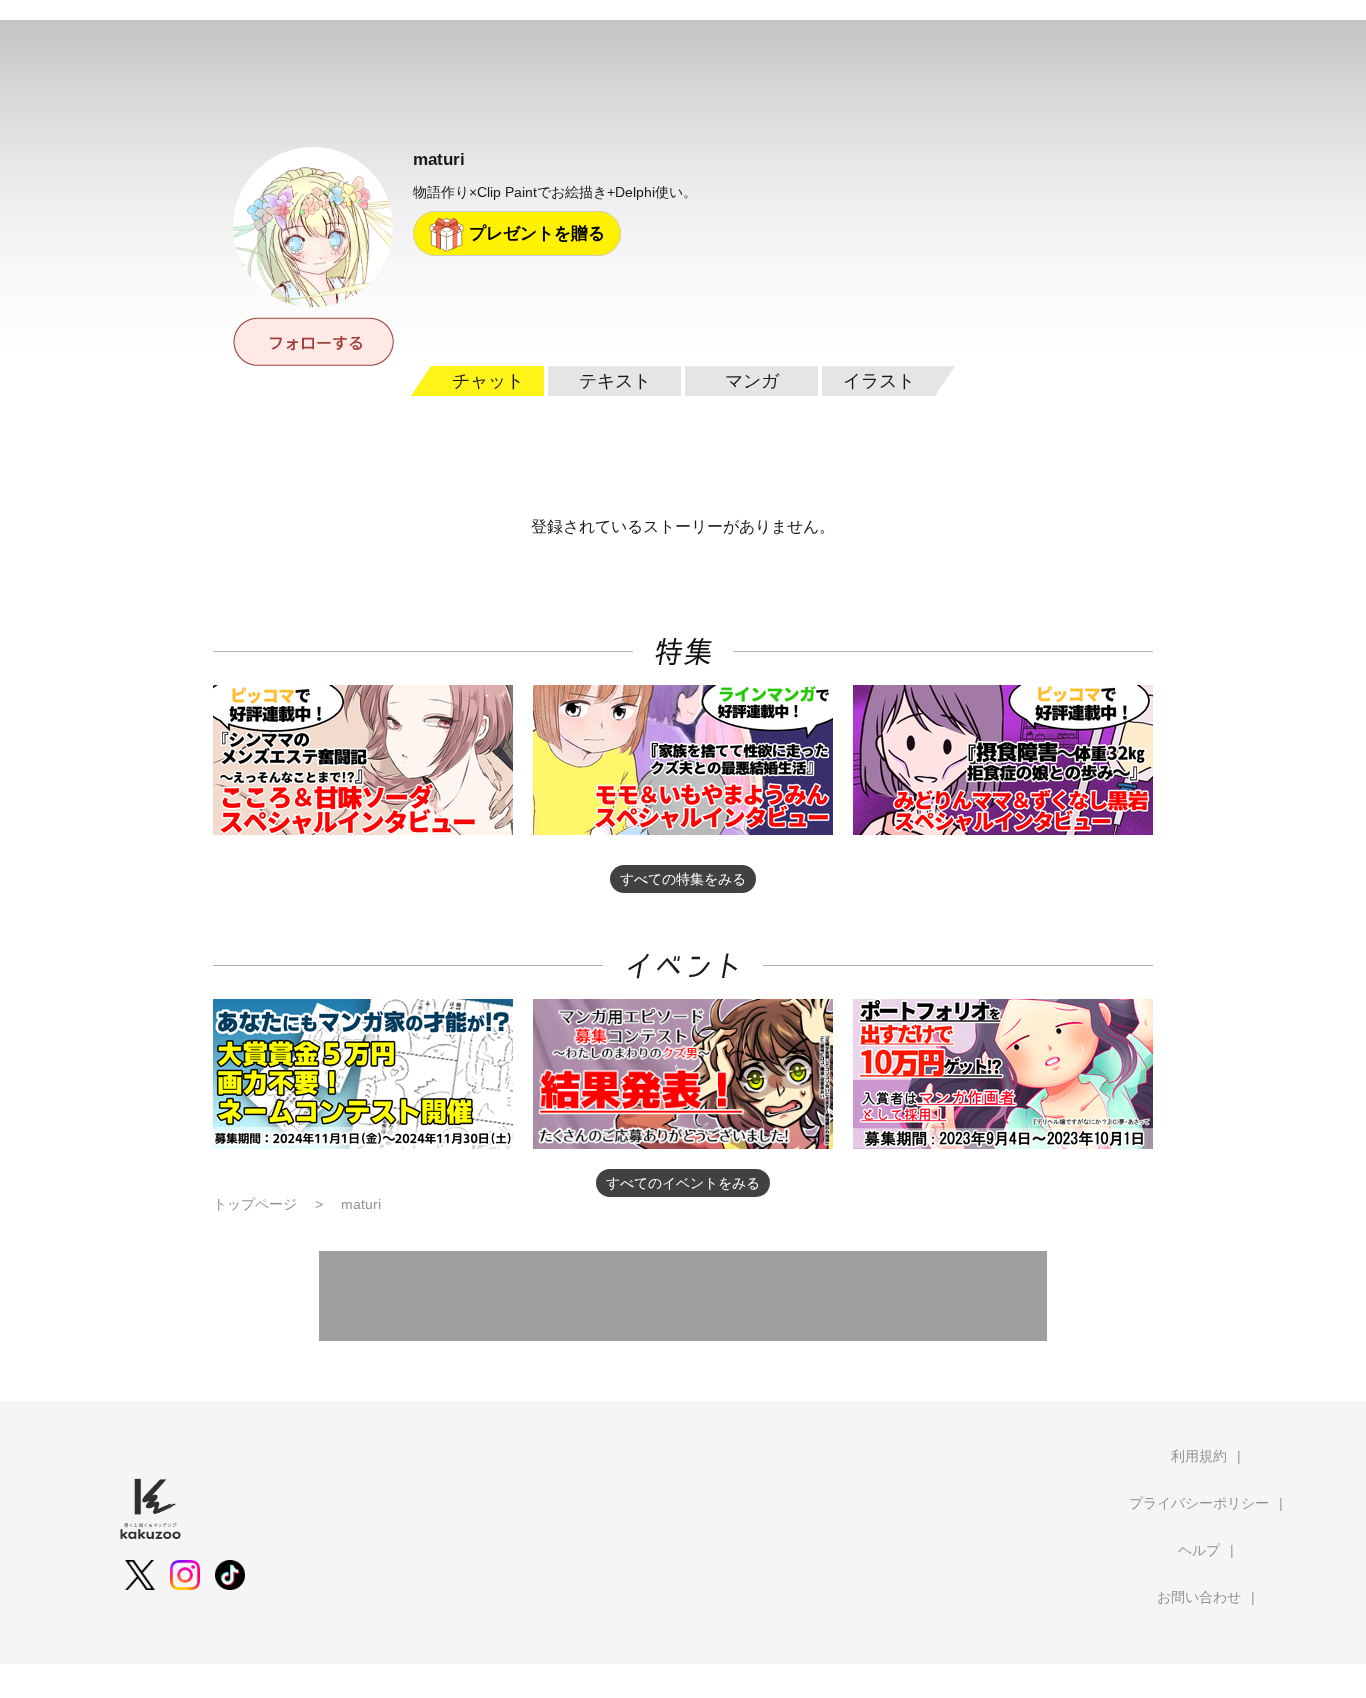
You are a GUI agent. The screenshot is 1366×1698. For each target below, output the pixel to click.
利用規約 (1199, 1456)
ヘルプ (1199, 1550)
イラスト (879, 381)
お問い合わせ (1199, 1597)
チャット (488, 381)
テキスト (615, 381)
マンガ (752, 381)
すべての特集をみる (683, 879)
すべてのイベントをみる (683, 1183)
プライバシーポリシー (1199, 1503)
